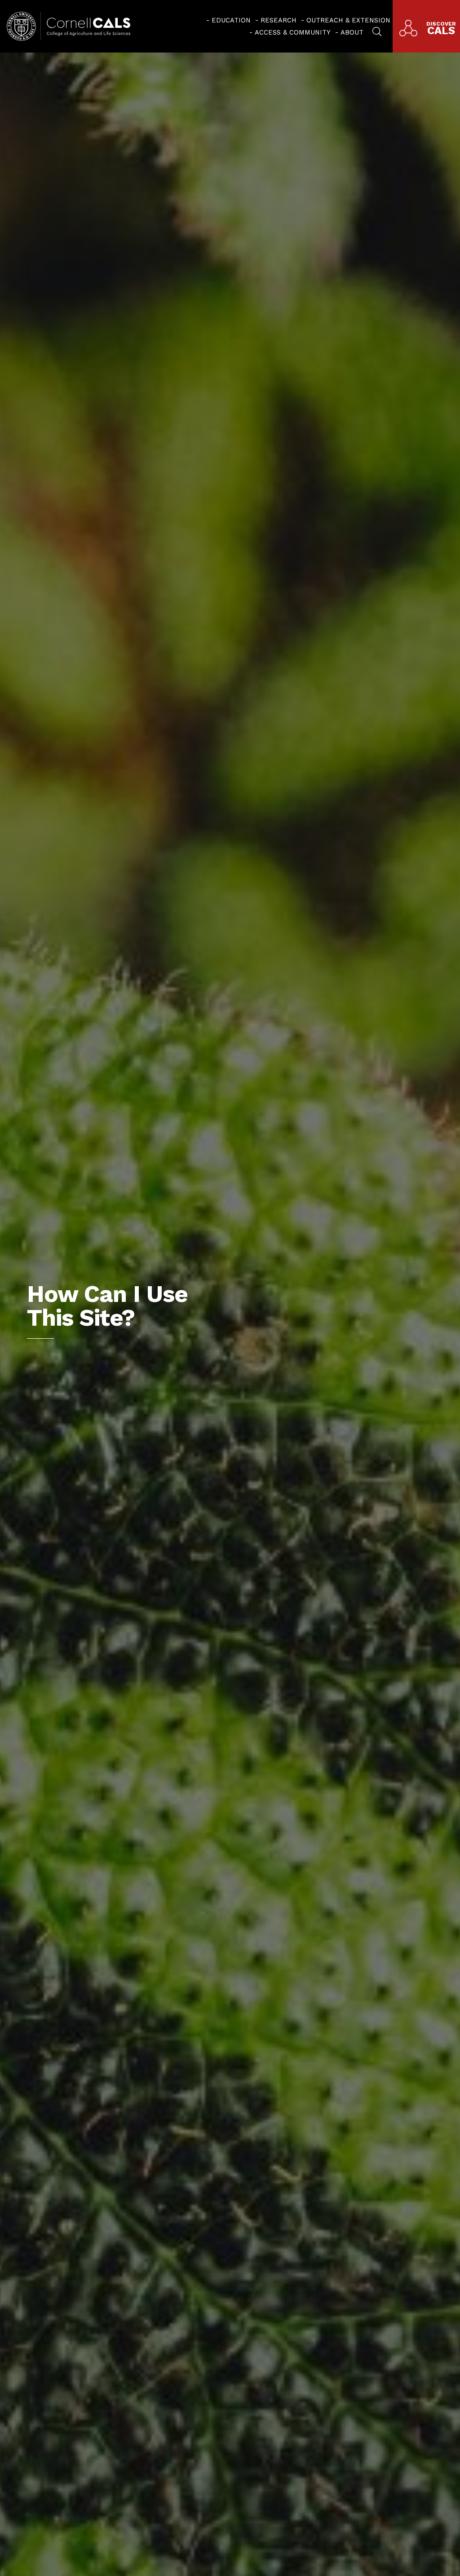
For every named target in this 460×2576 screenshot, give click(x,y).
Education (231, 20)
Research (279, 20)
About (352, 32)
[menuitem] (228, 20)
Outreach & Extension (348, 20)
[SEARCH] (377, 31)
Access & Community (293, 32)
